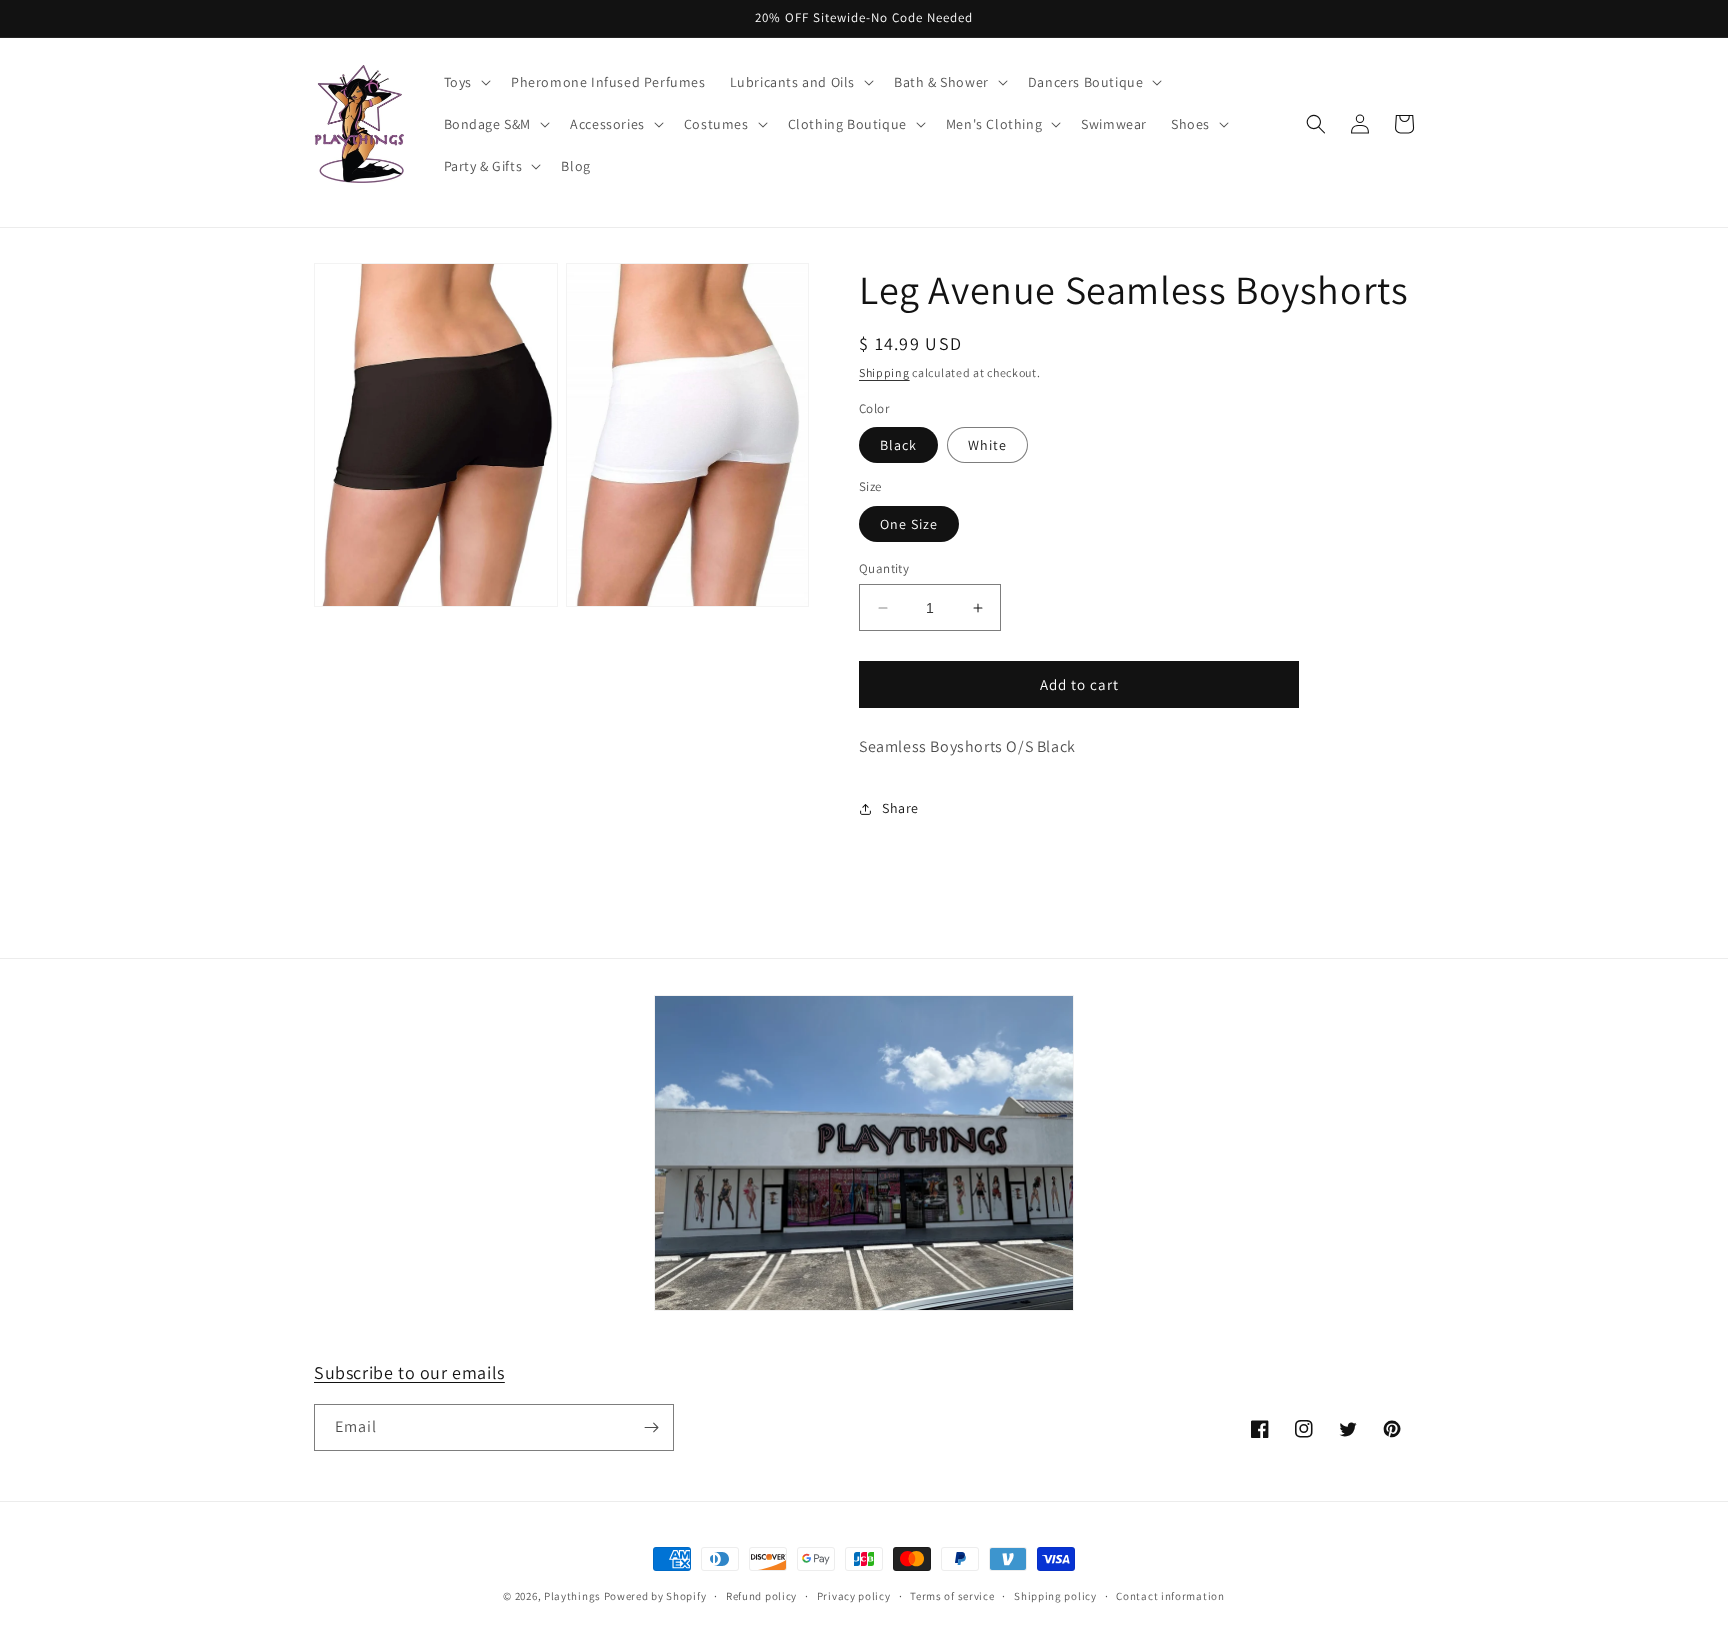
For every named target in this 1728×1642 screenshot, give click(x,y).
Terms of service (952, 1596)
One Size (909, 524)
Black (898, 445)
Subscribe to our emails (409, 1372)
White (987, 445)
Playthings (572, 1596)
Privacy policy (854, 1596)
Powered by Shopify (655, 1596)
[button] (465, 82)
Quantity (884, 568)
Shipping (884, 372)
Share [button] (900, 808)
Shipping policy (1055, 1596)
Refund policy (761, 1596)
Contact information (1170, 1596)
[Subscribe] (651, 1427)
